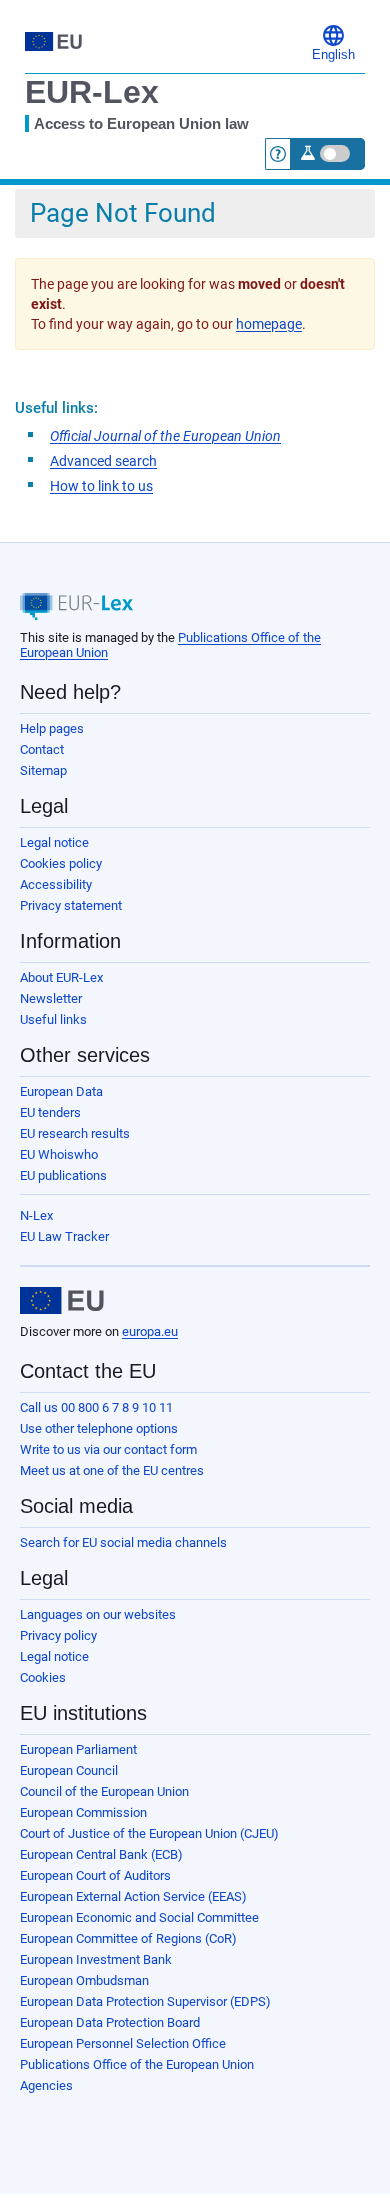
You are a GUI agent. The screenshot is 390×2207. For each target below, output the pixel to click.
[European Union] (62, 1301)
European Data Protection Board (110, 2022)
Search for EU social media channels (123, 1542)
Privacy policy (58, 1635)
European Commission (83, 1812)
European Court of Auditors (95, 1875)
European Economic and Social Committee (139, 1917)
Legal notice (54, 842)
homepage (269, 324)
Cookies (43, 1677)
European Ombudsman (84, 1980)
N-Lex (36, 1215)
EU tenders (50, 1112)
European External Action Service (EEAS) (133, 1896)
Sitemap (43, 770)
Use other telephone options (99, 1428)
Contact (42, 749)
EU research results (75, 1133)
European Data (61, 1091)
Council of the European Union (104, 1791)
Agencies (46, 2085)
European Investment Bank (96, 1959)
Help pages (52, 728)
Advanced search (103, 461)
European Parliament (78, 1749)
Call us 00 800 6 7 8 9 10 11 (96, 1407)
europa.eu (150, 1331)
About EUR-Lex (61, 977)
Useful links (53, 1019)
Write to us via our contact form (108, 1449)
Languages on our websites (98, 1614)
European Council (69, 1770)
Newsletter (51, 998)
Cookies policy (61, 863)
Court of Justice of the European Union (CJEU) (149, 1833)
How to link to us (101, 486)
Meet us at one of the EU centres (112, 1470)
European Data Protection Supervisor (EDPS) (145, 2001)
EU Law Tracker (64, 1236)
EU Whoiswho (59, 1154)
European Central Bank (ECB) (101, 1854)
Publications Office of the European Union (137, 2064)
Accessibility (56, 884)
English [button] (333, 55)
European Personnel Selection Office (123, 2043)
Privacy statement (71, 905)
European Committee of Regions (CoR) (128, 1938)
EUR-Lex (92, 92)
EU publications (63, 1175)
